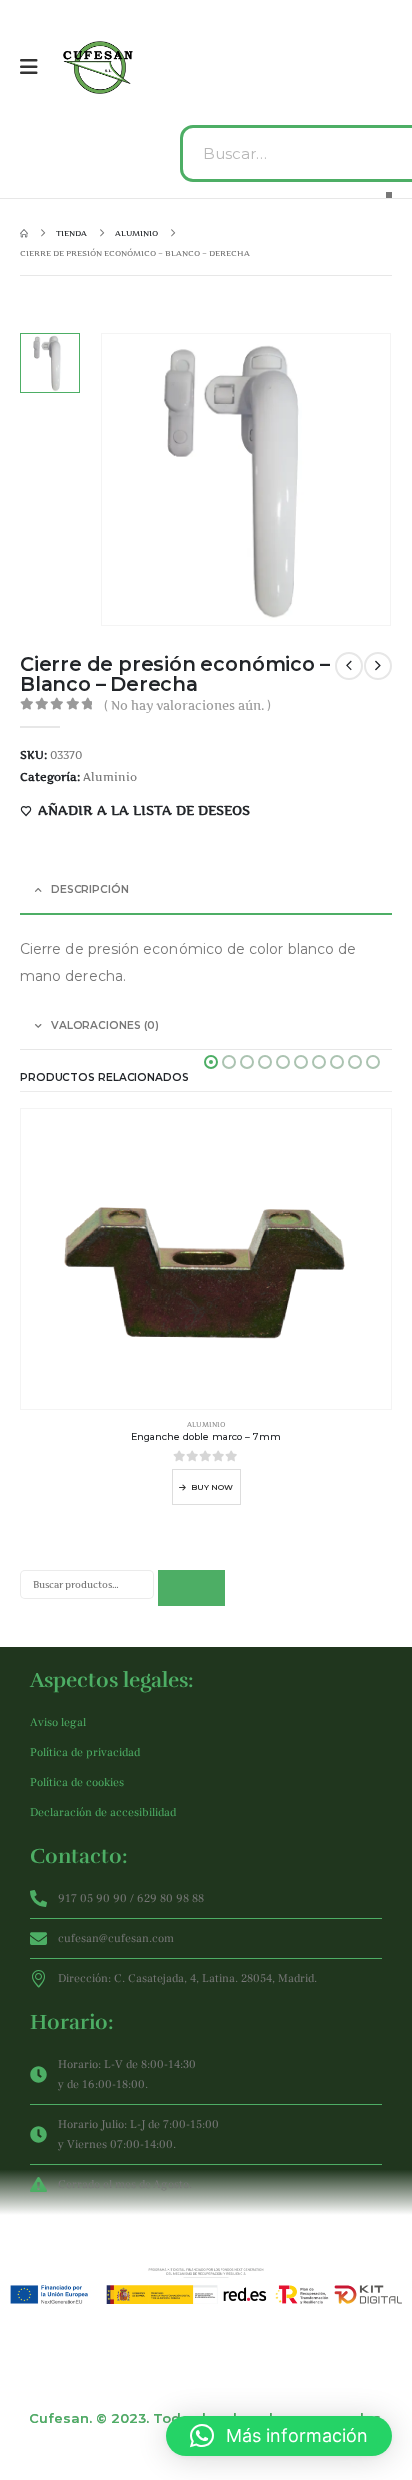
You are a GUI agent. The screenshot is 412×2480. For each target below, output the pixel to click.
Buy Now (212, 1487)
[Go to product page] (206, 1259)
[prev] (349, 666)
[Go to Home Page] (24, 233)
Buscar (191, 1588)
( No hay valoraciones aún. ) (187, 705)
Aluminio (110, 777)
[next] (378, 666)
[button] (211, 1062)
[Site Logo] (100, 67)
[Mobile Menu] (35, 67)
